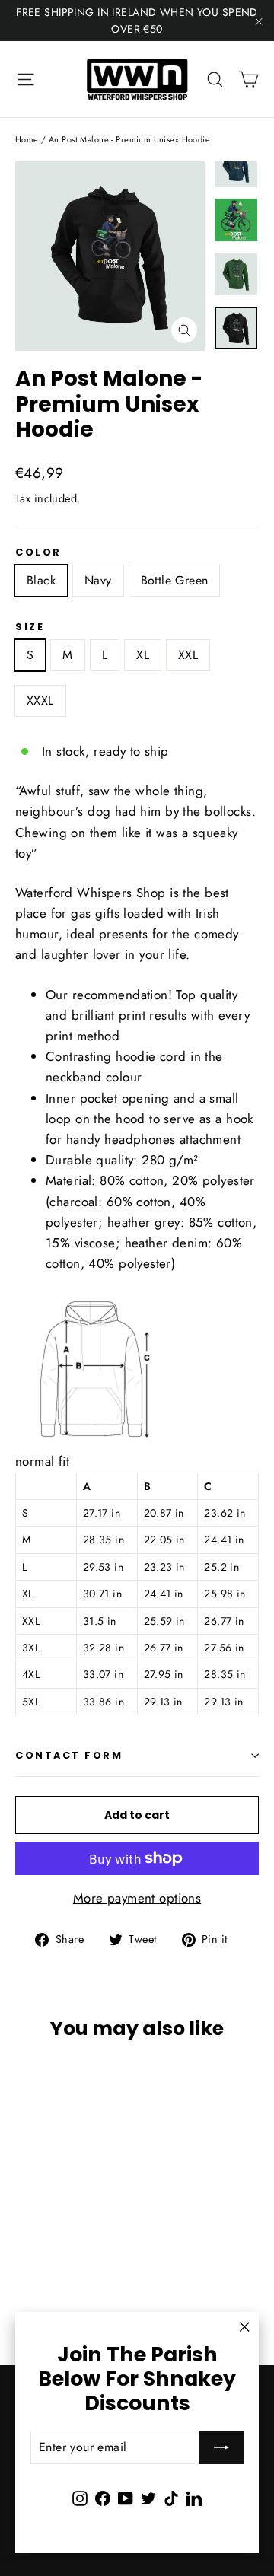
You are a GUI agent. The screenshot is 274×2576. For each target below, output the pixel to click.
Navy (98, 580)
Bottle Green (175, 580)
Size (30, 627)
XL (143, 655)
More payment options (137, 1898)
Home (27, 139)
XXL (188, 655)
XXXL (40, 701)
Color (38, 552)
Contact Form (69, 1755)
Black (41, 580)
